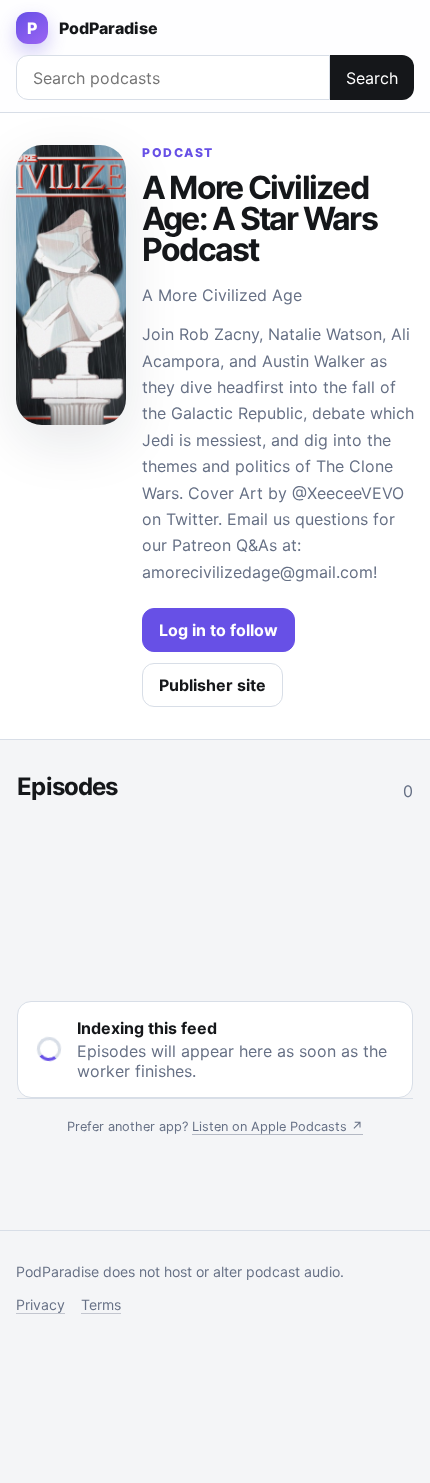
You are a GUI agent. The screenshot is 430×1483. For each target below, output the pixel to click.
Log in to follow (218, 630)
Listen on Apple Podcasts (277, 1126)
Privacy (40, 1304)
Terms (101, 1304)
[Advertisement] (215, 897)
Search (372, 78)
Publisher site (212, 685)
